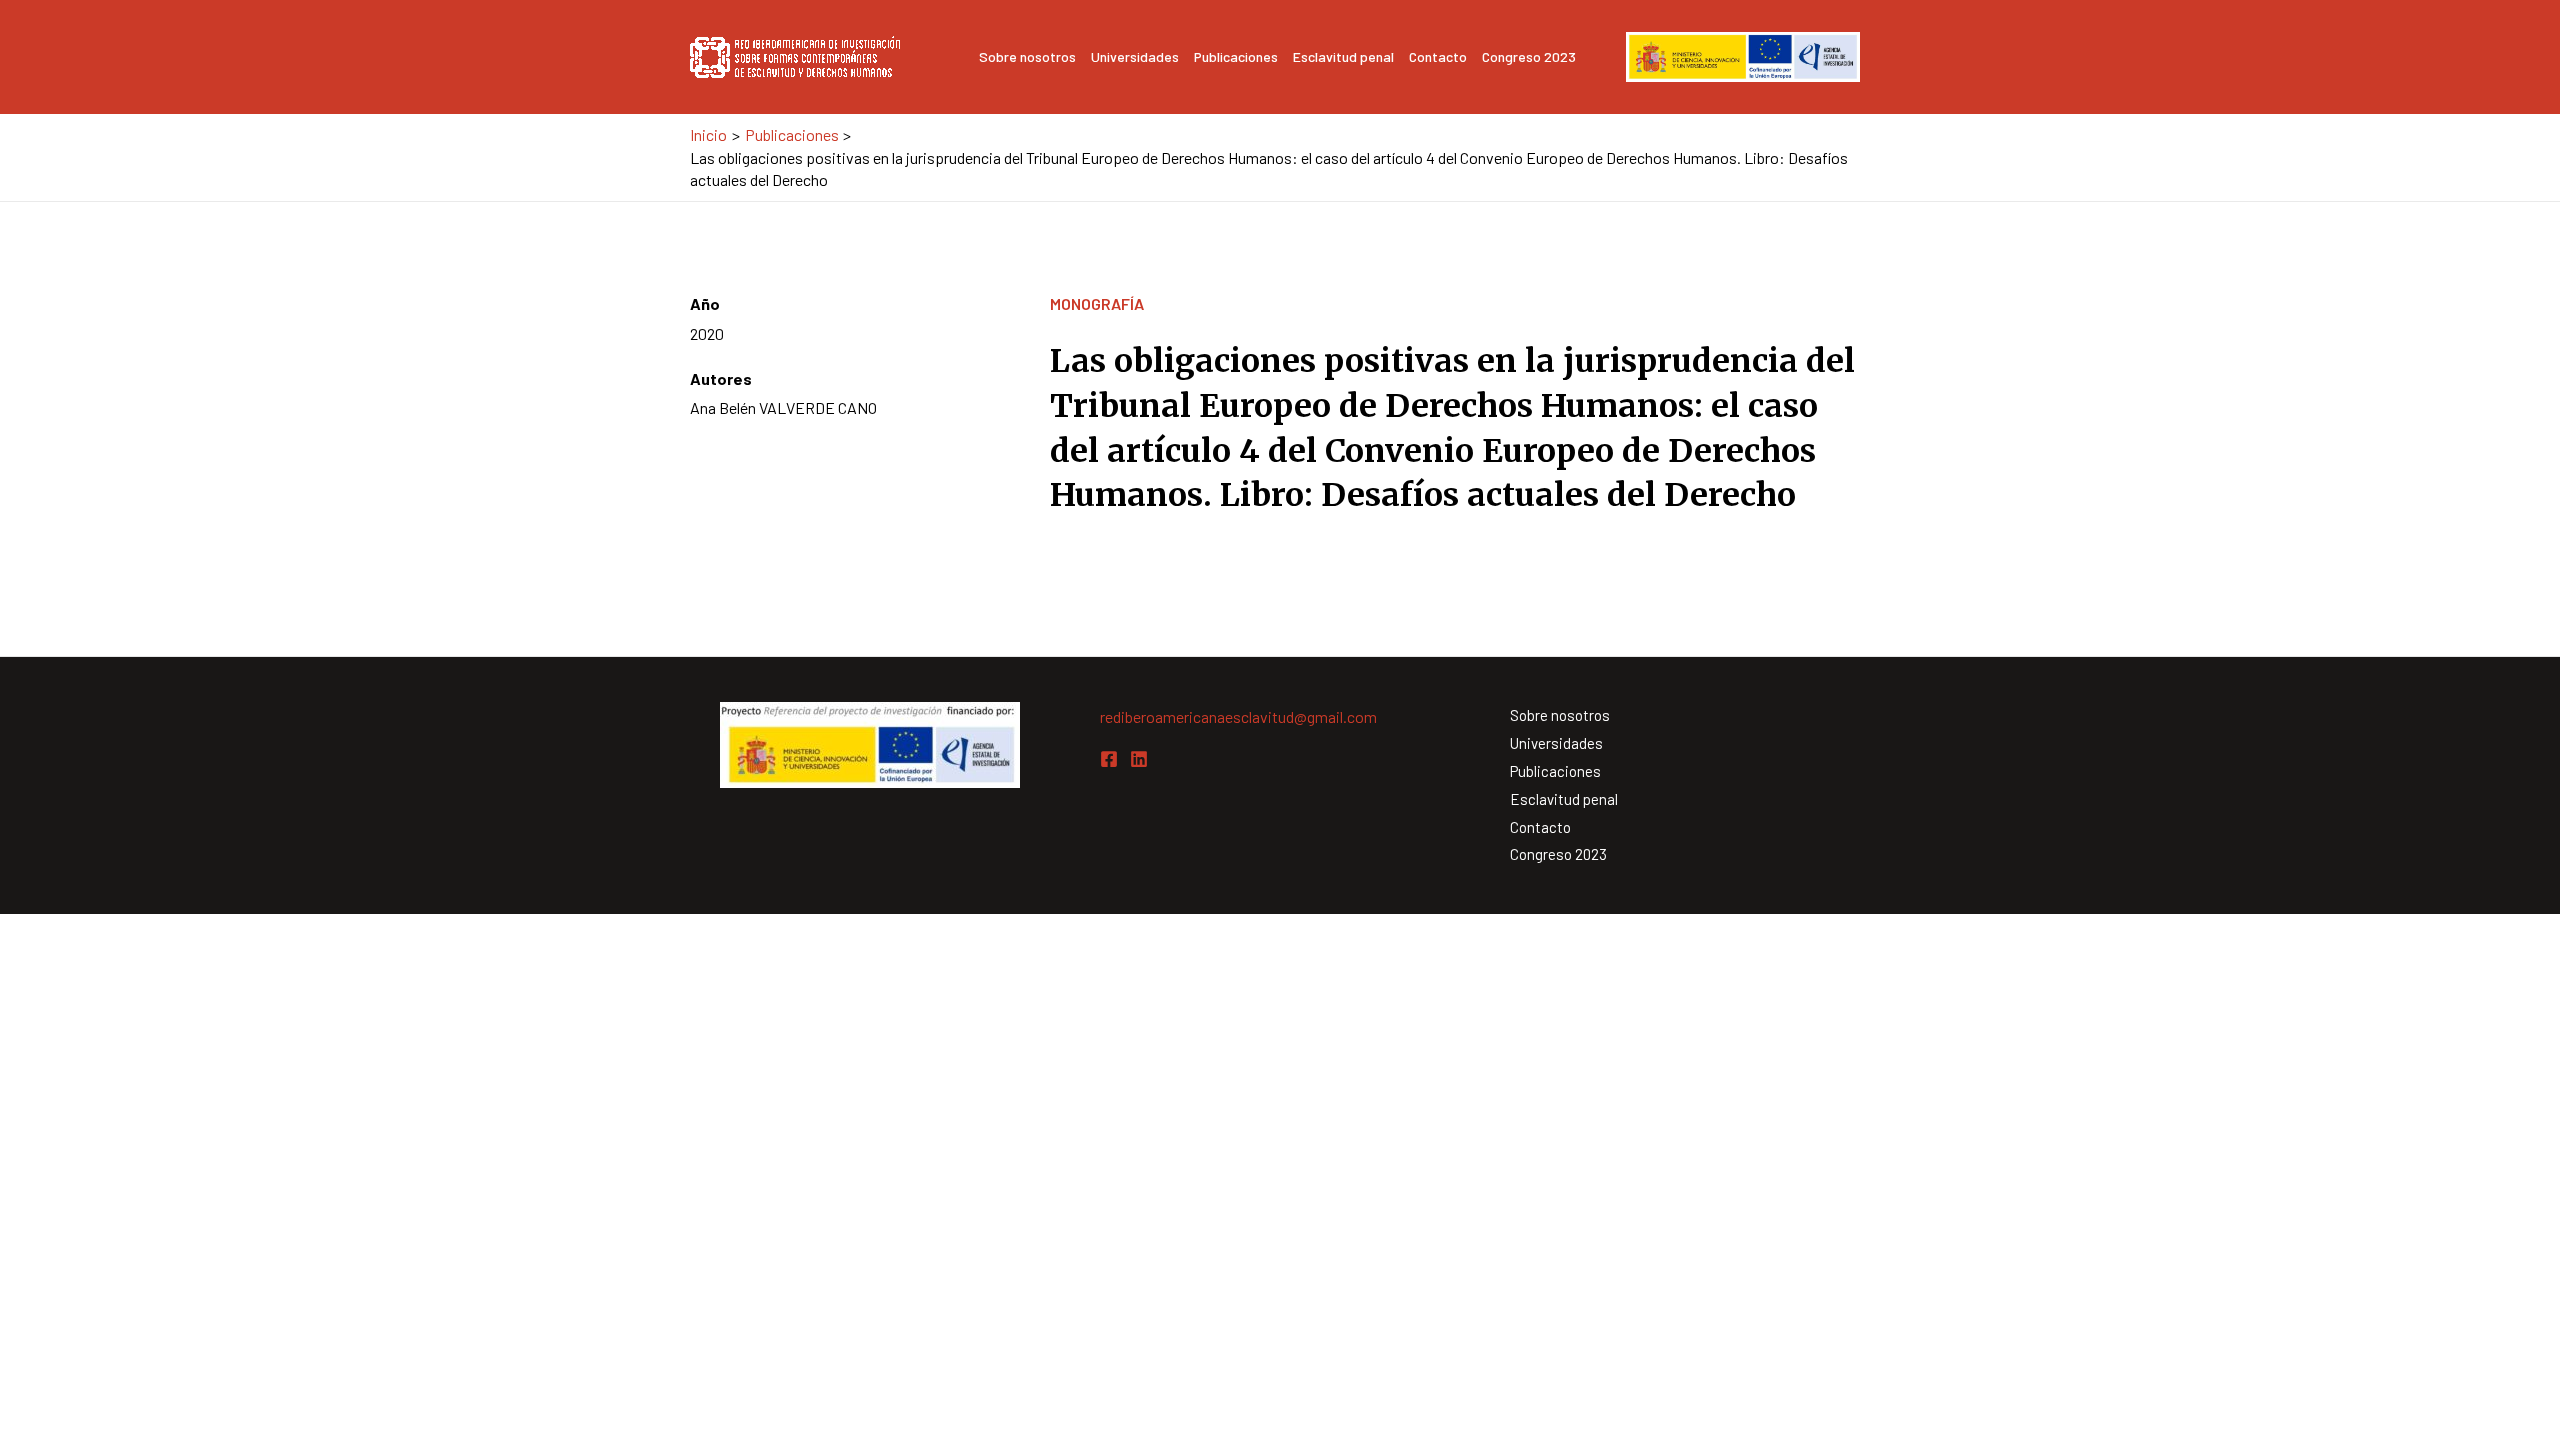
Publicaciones (1236, 56)
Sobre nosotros (1027, 56)
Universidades (1135, 56)
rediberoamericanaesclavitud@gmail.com (1238, 716)
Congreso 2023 (1529, 56)
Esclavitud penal (1343, 56)
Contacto (1438, 56)
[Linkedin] (1139, 759)
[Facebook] (1109, 759)
